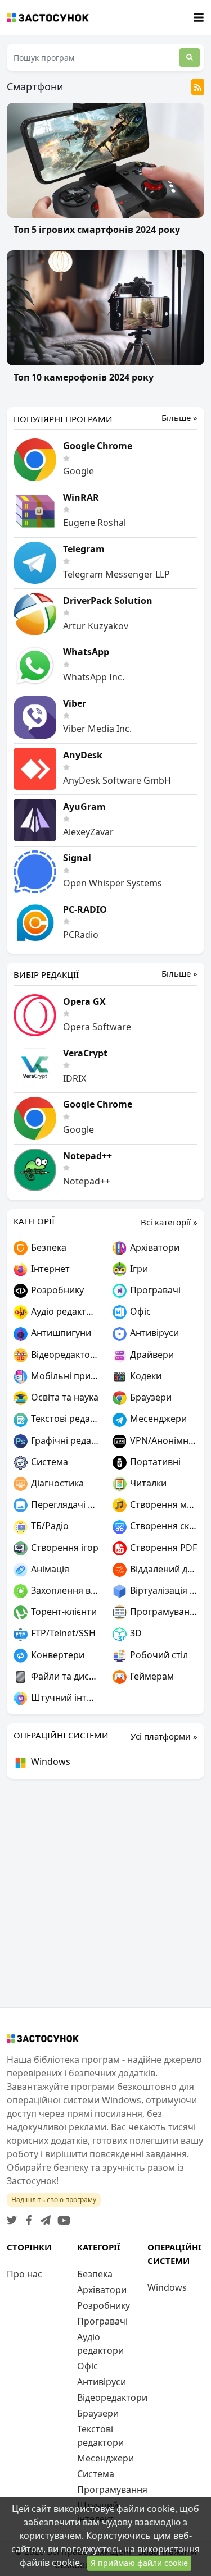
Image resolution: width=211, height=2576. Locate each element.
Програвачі (154, 1290)
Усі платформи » (164, 1736)
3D (135, 1633)
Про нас (24, 2274)
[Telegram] (43, 2217)
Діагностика (56, 1483)
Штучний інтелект (64, 1697)
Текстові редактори (64, 1419)
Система (48, 1462)
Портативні (154, 1462)
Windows (50, 1761)
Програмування (163, 1612)
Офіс (139, 1311)
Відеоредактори (64, 1355)
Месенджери (157, 1419)
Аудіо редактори (64, 1311)
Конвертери (57, 1655)
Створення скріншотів (163, 1526)
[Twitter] (12, 2217)
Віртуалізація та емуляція (163, 1590)
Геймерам (151, 1676)
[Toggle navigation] (199, 18)
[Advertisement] (105, 1893)
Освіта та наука (64, 1397)
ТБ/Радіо (49, 1526)
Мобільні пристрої (64, 1376)
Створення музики (163, 1504)
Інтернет (49, 1269)
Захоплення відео (64, 1590)
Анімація (49, 1569)
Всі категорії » (169, 1222)
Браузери (150, 1397)
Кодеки (145, 1376)
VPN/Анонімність (163, 1440)
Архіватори (154, 1247)
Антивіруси (153, 1333)
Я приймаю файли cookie (139, 2563)
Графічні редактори (64, 1440)
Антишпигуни (60, 1333)
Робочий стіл (158, 1655)
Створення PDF (162, 1548)
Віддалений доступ (163, 1569)
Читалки (147, 1483)
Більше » (179, 418)
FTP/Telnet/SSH (62, 1633)
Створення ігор (64, 1548)
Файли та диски (64, 1676)
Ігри (138, 1269)
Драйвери (151, 1355)
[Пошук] (190, 58)
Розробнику (56, 1290)
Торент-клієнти (63, 1612)
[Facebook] (26, 2217)
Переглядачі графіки (64, 1504)
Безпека (48, 1247)
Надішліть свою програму (54, 2200)
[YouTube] (62, 2217)
